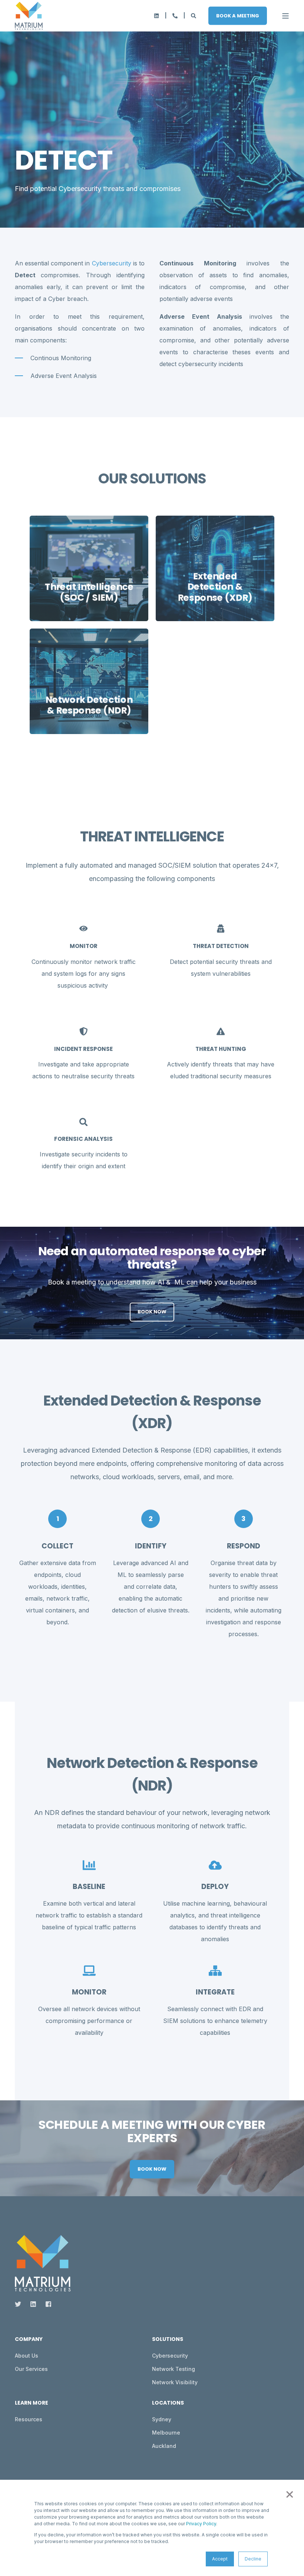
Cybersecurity (112, 263)
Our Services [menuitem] (31, 2369)
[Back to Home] (29, 16)
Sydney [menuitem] (162, 2419)
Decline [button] (253, 2559)
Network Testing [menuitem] (174, 2369)
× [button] (289, 2493)
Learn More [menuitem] (32, 2403)
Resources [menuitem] (29, 2419)
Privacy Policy (201, 2524)
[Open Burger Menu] (285, 16)
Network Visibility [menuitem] (175, 2382)
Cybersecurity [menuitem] (170, 2356)
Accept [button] (220, 2559)
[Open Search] (194, 15)
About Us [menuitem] (27, 2356)
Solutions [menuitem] (168, 2340)
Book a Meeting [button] (238, 15)
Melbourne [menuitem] (166, 2433)
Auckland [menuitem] (164, 2446)
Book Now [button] (152, 1312)
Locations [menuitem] (168, 2403)
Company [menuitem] (29, 2340)
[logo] (43, 2263)
